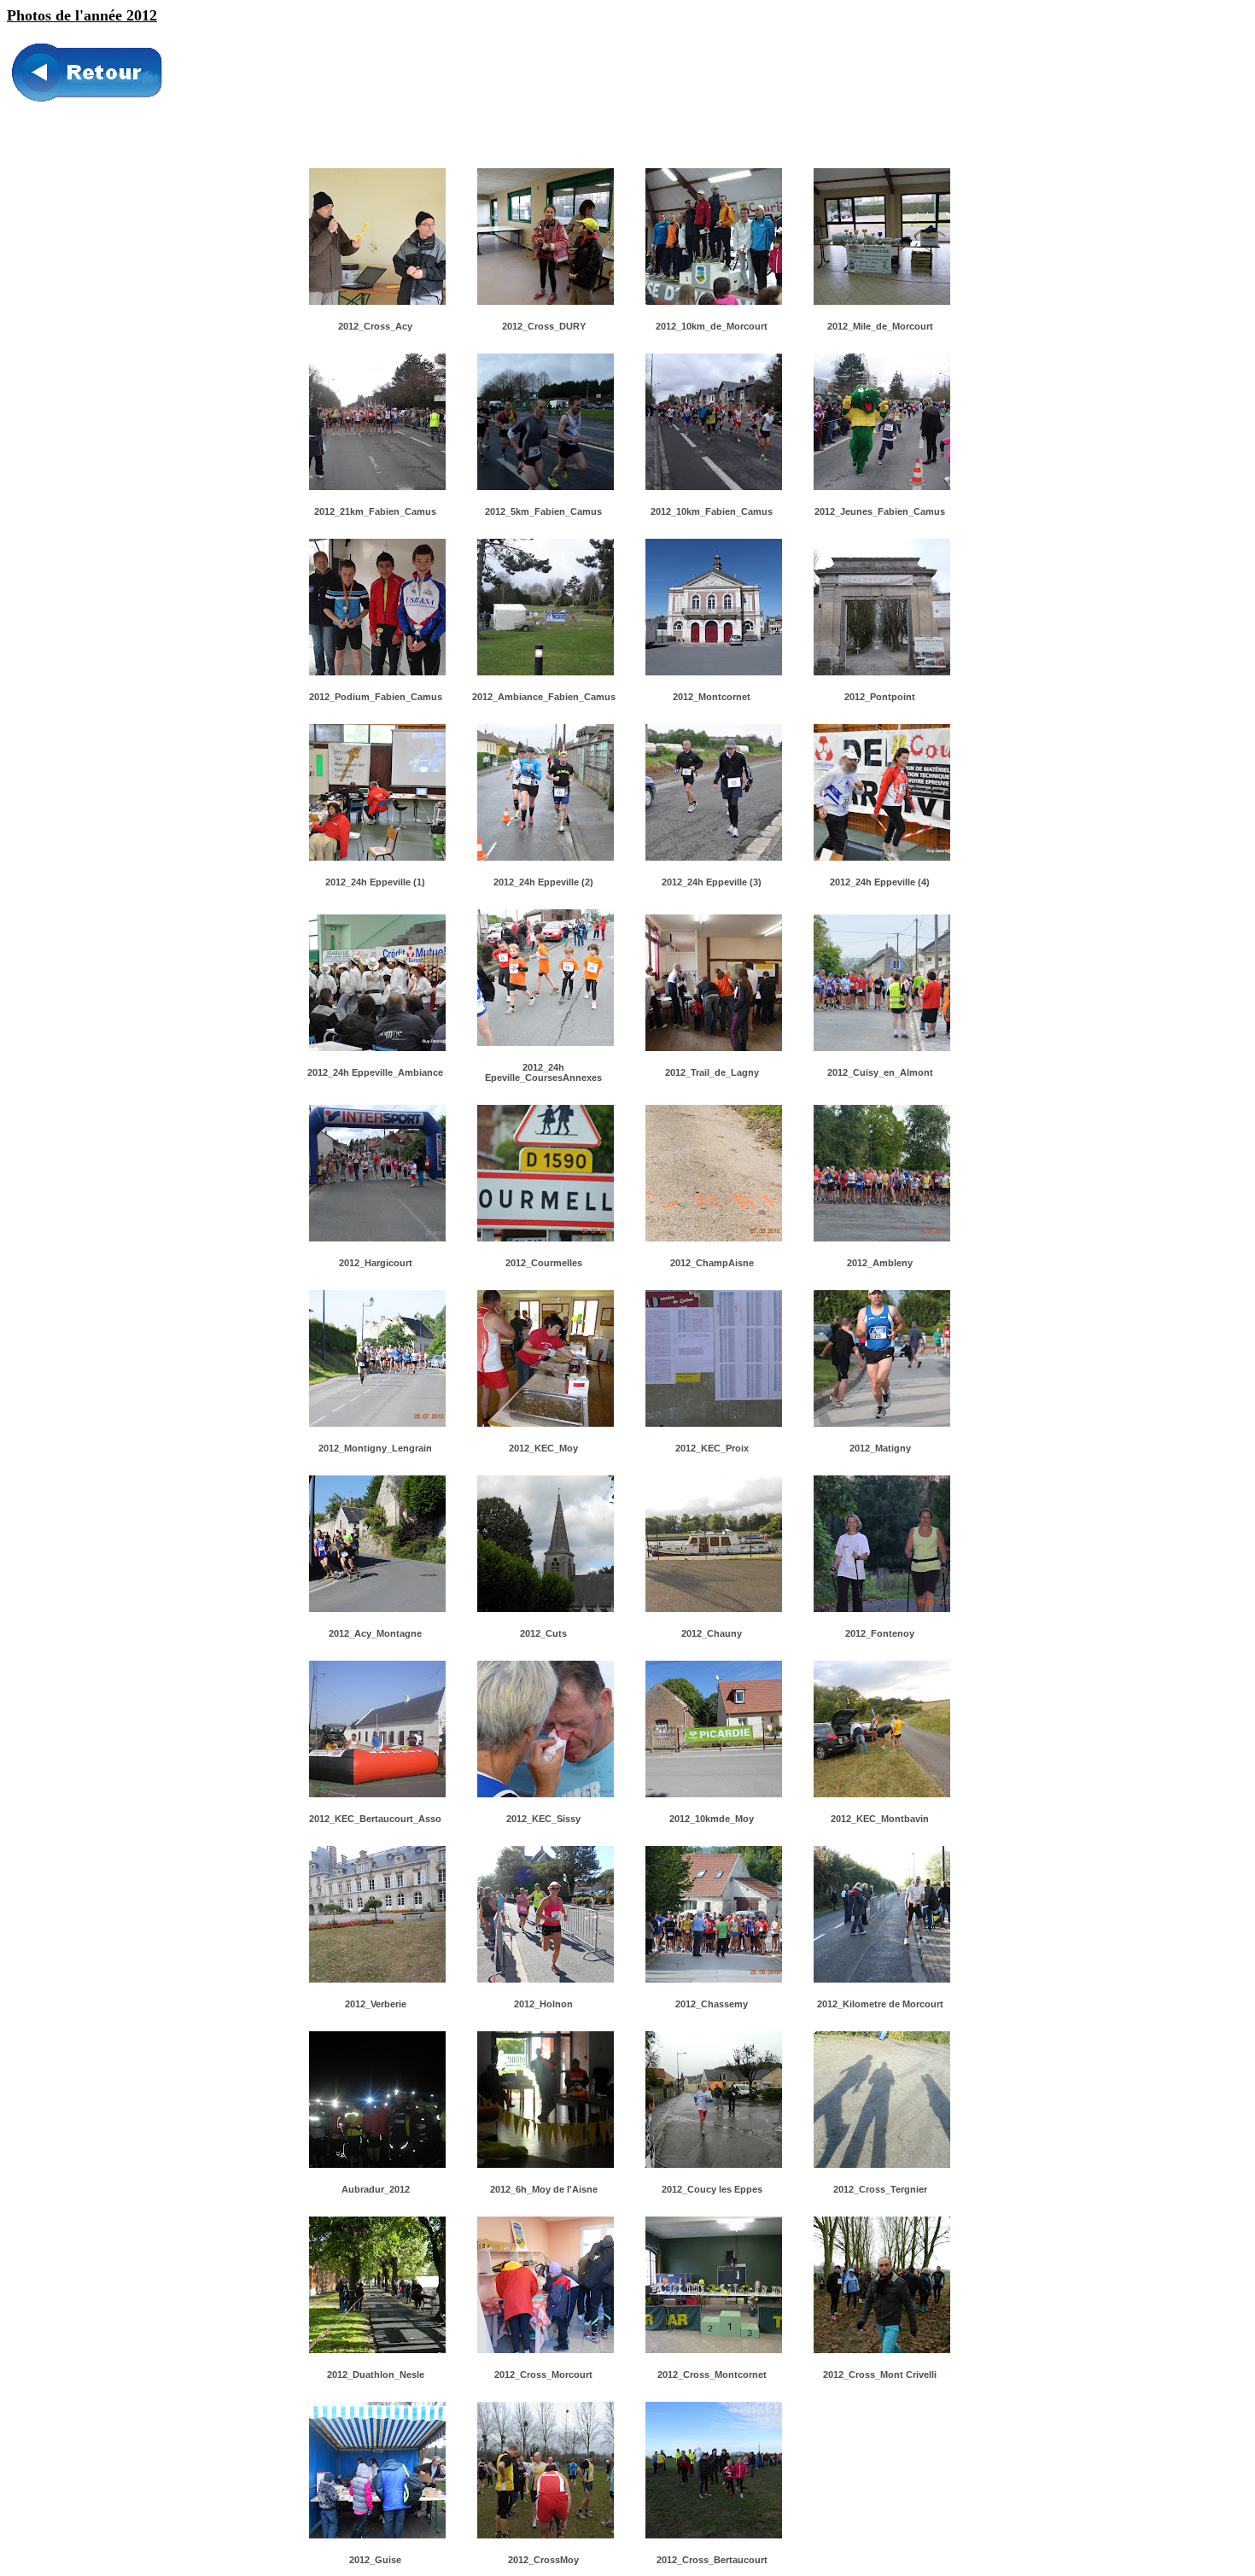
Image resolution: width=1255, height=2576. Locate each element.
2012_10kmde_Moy (712, 1819)
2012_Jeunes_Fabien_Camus (880, 511)
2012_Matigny (880, 1448)
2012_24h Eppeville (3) (712, 882)
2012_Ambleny (880, 1263)
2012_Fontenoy (880, 1633)
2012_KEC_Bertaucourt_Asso (375, 1819)
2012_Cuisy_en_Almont (880, 1072)
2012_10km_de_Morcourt (712, 326)
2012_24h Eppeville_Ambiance (375, 1072)
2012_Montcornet (712, 697)
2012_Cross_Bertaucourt (712, 2560)
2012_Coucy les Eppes (712, 2189)
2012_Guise (375, 2560)
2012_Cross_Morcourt (543, 2374)
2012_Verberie (376, 2004)
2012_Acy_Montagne (375, 1633)
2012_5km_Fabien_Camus (543, 511)
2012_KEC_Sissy (543, 1819)
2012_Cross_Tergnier (880, 2189)
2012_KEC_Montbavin (880, 1819)
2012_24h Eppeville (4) (880, 882)
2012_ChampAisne (712, 1263)
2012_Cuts (543, 1633)
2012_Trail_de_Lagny (712, 1072)
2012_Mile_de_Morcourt (880, 326)
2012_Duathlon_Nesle (376, 2374)
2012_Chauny (712, 1633)
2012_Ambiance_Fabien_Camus (544, 697)
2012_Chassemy (712, 2004)
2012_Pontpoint (880, 697)
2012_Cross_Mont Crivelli (880, 2374)
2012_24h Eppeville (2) (543, 882)
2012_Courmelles (544, 1263)
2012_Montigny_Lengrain (375, 1448)
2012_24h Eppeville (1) (375, 882)
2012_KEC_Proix (712, 1448)
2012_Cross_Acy (375, 326)
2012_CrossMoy (543, 2560)
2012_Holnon (543, 2004)
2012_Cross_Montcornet (712, 2374)
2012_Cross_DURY (544, 326)
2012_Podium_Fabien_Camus (376, 697)
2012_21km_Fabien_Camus (375, 511)
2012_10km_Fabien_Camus (712, 511)
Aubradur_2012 (376, 2189)
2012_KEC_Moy (543, 1448)
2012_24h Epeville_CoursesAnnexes (543, 1072)
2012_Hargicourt (376, 1263)
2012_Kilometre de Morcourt (880, 2004)
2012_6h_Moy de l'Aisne (544, 2189)
